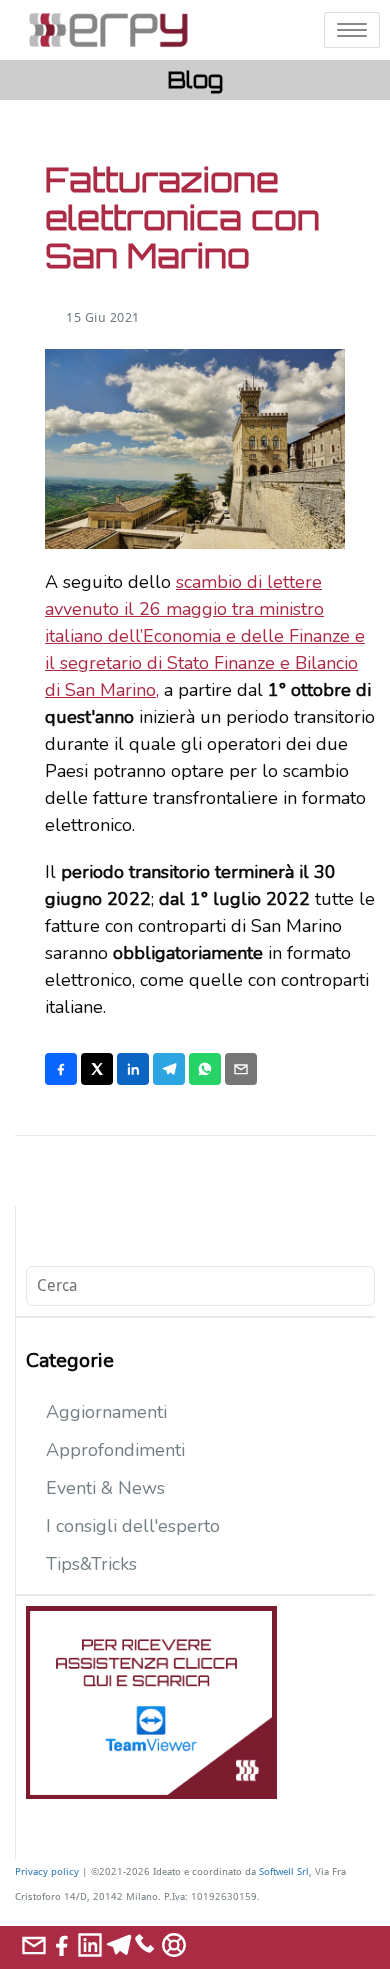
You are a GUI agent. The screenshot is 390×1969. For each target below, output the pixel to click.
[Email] (241, 1069)
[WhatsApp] (205, 1069)
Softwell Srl (284, 1871)
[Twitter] (97, 1069)
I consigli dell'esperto (133, 1526)
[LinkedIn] (133, 1069)
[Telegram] (169, 1069)
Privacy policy (47, 1871)
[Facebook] (61, 1069)
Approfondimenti (115, 1450)
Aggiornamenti (106, 1412)
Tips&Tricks (91, 1564)
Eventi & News (105, 1488)
